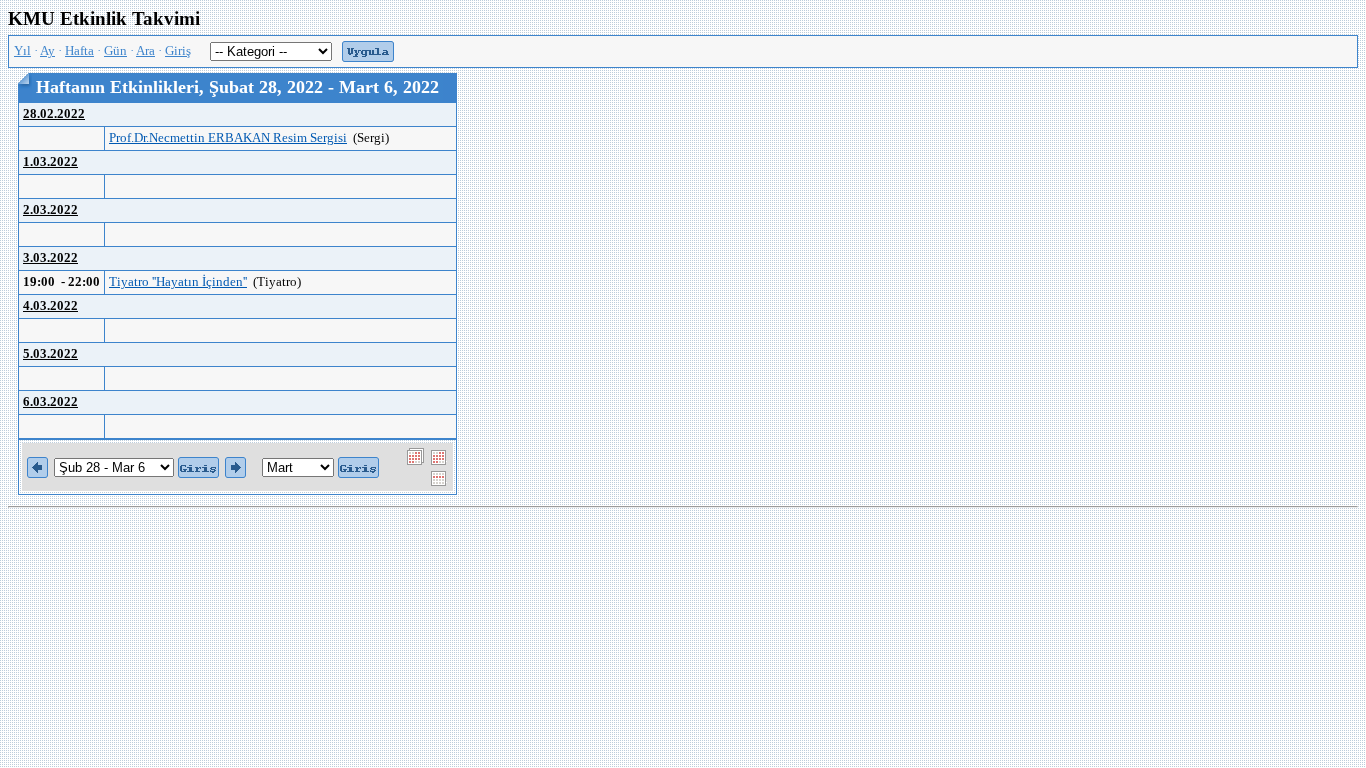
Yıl (22, 51)
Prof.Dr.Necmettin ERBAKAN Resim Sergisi (228, 138)
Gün (115, 51)
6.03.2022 (50, 402)
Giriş (178, 51)
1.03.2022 (50, 162)
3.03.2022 (50, 258)
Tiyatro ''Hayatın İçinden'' (178, 282)
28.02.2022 (54, 114)
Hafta (79, 51)
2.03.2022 (50, 210)
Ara (145, 51)
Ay (47, 51)
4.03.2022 (50, 306)
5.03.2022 (50, 354)
